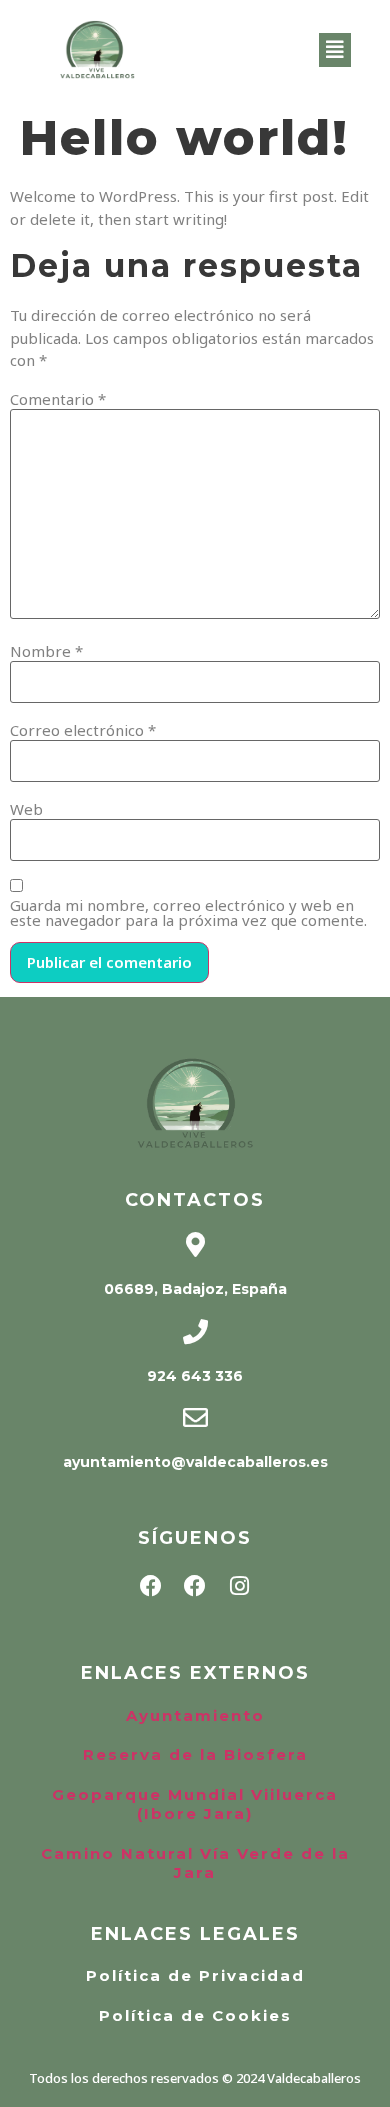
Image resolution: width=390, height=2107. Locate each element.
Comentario (58, 399)
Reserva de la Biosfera (195, 1754)
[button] (335, 50)
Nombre (46, 651)
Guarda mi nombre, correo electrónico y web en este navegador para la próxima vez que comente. (188, 913)
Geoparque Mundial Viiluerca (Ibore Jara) (195, 1804)
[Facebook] (151, 1586)
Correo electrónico (83, 730)
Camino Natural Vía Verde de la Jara (195, 1863)
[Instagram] (239, 1586)
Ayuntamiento (195, 1715)
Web (26, 809)
